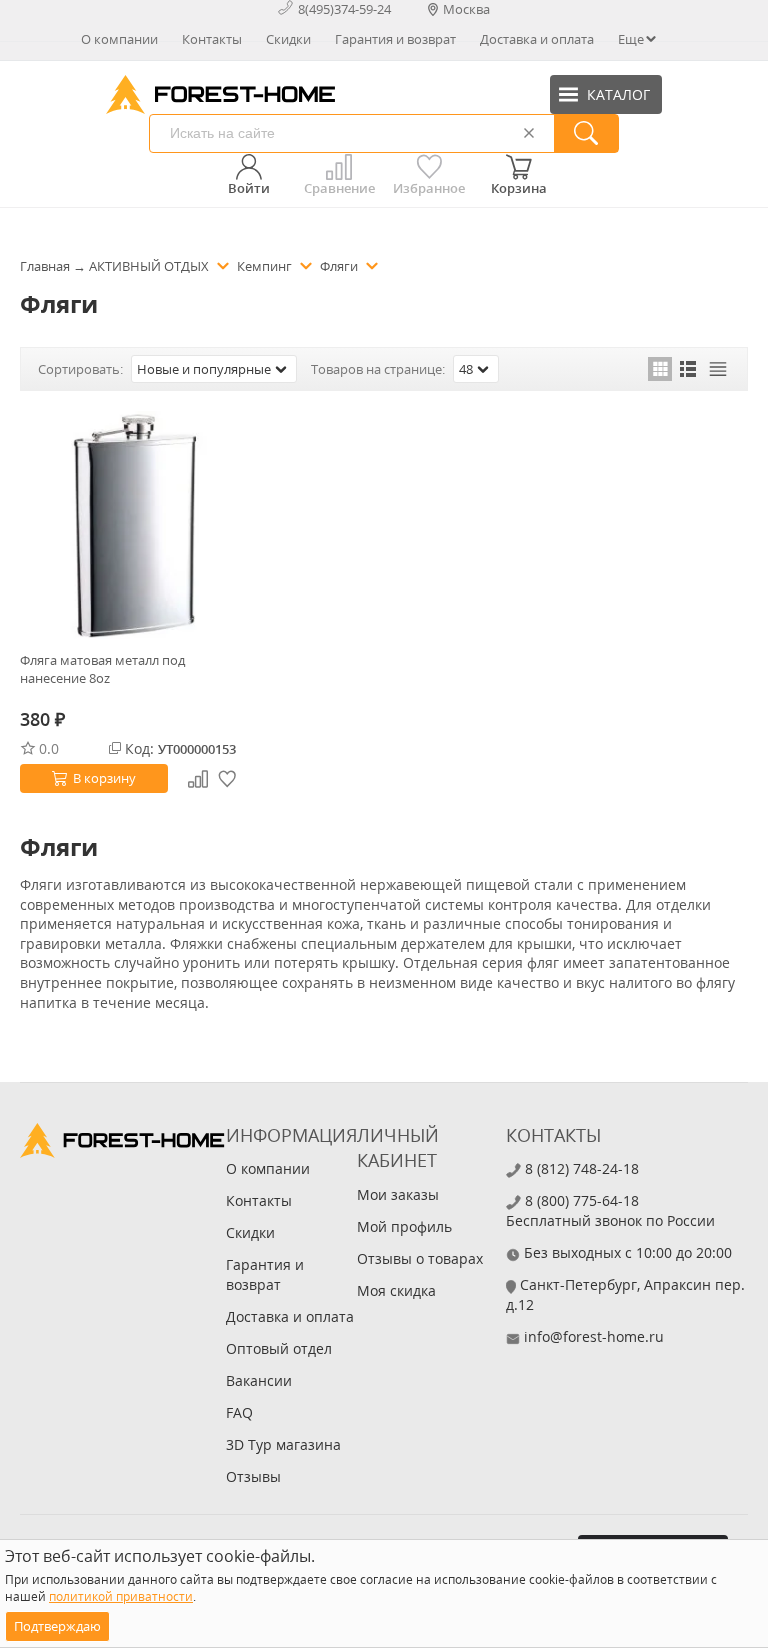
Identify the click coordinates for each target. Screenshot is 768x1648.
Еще (631, 39)
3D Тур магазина (283, 1444)
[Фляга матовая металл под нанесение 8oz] (134, 525)
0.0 (49, 748)
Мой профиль (404, 1226)
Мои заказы (398, 1194)
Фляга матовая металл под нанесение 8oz (102, 669)
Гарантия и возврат (395, 39)
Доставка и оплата (537, 39)
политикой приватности (121, 1596)
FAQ (239, 1412)
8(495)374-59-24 (344, 9)
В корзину (104, 778)
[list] (689, 369)
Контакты (212, 39)
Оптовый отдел (279, 1348)
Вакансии (259, 1380)
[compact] (718, 369)
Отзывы (253, 1476)
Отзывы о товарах (420, 1258)
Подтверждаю (57, 1626)
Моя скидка (396, 1290)
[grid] (660, 369)
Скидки (288, 39)
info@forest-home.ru (594, 1336)
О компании (119, 39)
